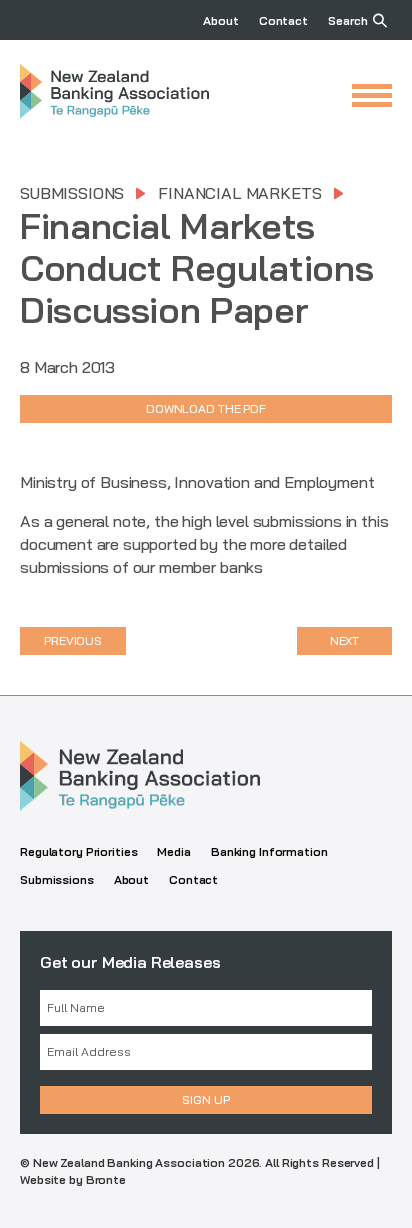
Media (173, 851)
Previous (73, 640)
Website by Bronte (73, 1179)
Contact (283, 20)
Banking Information (269, 851)
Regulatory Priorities (78, 851)
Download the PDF (206, 408)
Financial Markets (239, 193)
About (220, 20)
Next (345, 640)
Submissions (72, 193)
